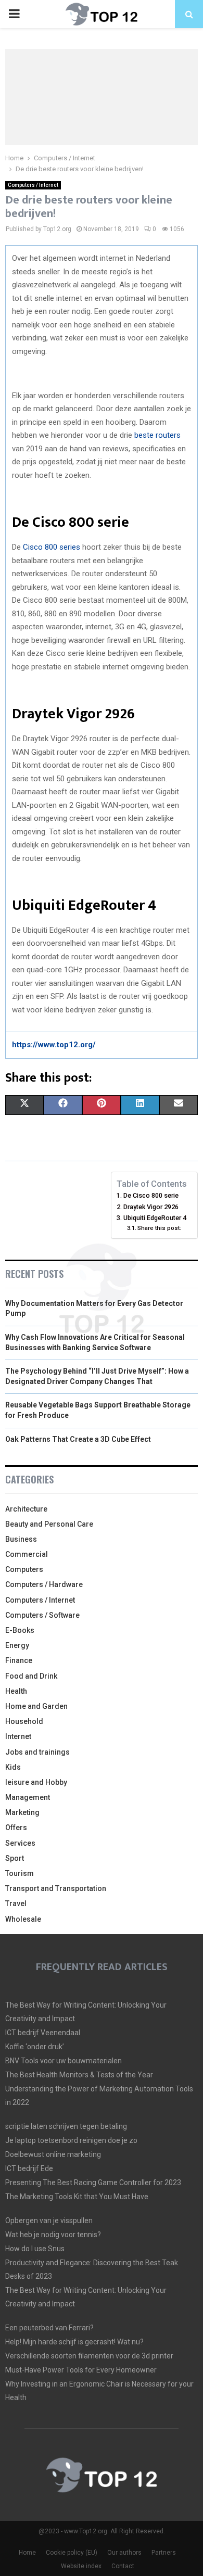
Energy (17, 1645)
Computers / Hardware (44, 1584)
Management (28, 1797)
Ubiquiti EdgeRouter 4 (155, 1218)
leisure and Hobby (36, 1782)
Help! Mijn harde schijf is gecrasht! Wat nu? (74, 2342)
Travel (16, 1904)
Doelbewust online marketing (53, 2154)
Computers (24, 1569)
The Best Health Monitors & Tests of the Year (79, 2075)
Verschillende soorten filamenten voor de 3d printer (89, 2356)
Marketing (22, 1812)
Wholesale (23, 1919)
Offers (16, 1828)
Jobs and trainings (37, 1752)
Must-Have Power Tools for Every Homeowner (81, 2370)
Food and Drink (31, 1676)
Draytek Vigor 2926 (151, 1207)
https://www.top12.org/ (54, 1045)
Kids (13, 1767)
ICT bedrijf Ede (29, 2168)
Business (21, 1539)
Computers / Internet (33, 185)
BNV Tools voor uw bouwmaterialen (64, 2061)
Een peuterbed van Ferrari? (49, 2328)
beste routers (157, 435)
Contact (123, 2566)
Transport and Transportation (56, 1888)
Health (16, 1691)
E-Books (20, 1630)
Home (27, 2553)
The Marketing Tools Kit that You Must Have (77, 2197)
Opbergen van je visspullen (49, 2220)
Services (20, 1843)
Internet (18, 1736)
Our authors (124, 2553)
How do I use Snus (35, 2249)
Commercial (27, 1554)
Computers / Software (42, 1615)
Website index (81, 2566)
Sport (15, 1858)
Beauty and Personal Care (49, 1524)
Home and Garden (36, 1706)
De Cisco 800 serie (151, 1195)
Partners (164, 2553)
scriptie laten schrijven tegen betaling (66, 2126)
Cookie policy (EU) (72, 2553)
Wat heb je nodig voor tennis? (53, 2235)
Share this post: (159, 1228)
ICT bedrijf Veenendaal (43, 2033)
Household (24, 1721)
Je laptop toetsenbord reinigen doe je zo (71, 2140)
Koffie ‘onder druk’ (35, 2047)
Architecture (26, 1509)
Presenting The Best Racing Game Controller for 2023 (93, 2182)
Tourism (20, 1873)
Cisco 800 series (52, 547)
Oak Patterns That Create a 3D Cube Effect (78, 1439)
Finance (19, 1660)
